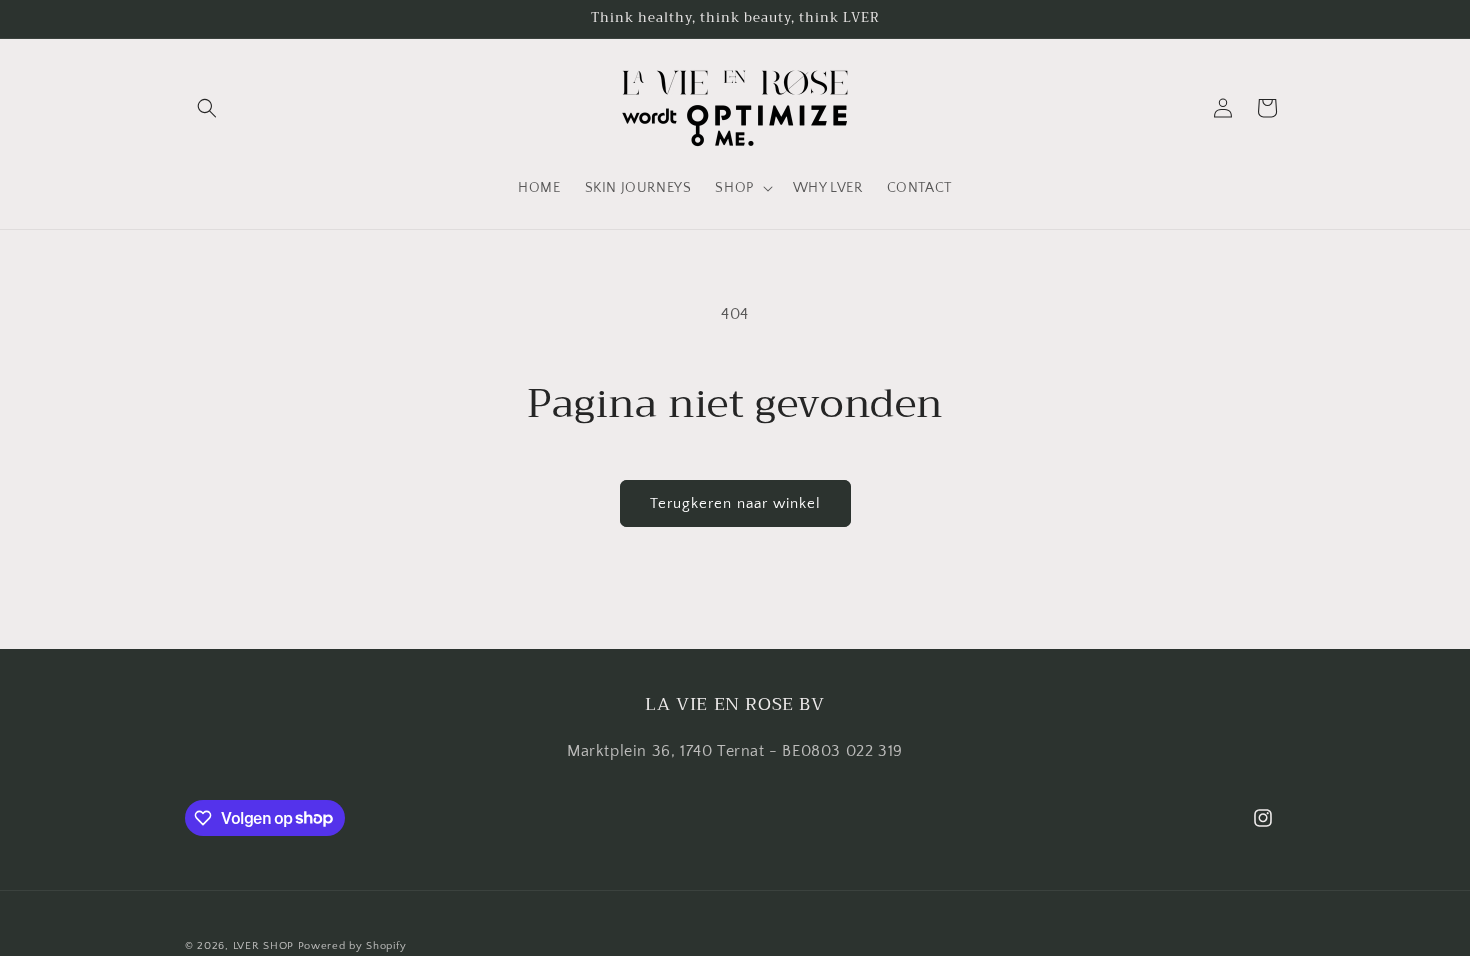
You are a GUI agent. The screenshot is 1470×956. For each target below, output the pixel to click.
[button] (207, 108)
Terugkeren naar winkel (735, 503)
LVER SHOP (263, 946)
